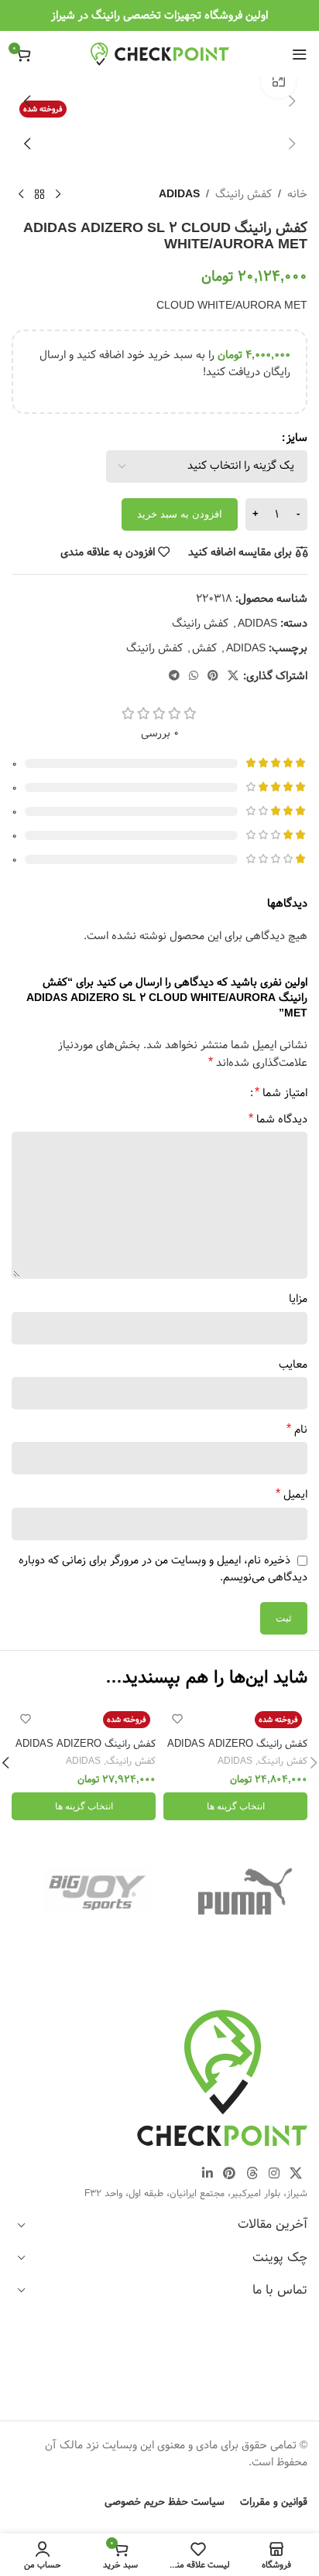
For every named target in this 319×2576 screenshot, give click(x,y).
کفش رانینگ (244, 194)
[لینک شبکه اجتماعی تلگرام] (174, 676)
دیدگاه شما (278, 1119)
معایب (293, 1365)
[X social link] (233, 676)
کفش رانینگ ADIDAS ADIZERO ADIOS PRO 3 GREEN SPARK (236, 1750)
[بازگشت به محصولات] (39, 195)
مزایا (298, 1299)
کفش (204, 648)
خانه (297, 194)
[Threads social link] (252, 2174)
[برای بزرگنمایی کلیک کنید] (278, 82)
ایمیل (292, 1495)
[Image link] (222, 2078)
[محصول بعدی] (21, 195)
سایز (297, 438)
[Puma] (245, 1891)
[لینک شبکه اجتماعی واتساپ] (194, 676)
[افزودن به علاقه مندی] (177, 1719)
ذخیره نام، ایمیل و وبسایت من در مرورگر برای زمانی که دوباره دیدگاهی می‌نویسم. (163, 1569)
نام (297, 1430)
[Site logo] (160, 54)
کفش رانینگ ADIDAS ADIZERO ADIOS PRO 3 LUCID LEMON (86, 1750)
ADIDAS (179, 194)
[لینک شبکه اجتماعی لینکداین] (207, 2174)
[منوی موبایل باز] (300, 54)
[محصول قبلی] (58, 195)
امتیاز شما (281, 1093)
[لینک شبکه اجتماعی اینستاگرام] (274, 2174)
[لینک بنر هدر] (159, 15)
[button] (292, 101)
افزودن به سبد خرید (180, 514)
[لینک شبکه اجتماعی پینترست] (213, 676)
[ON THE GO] (97, 1891)
